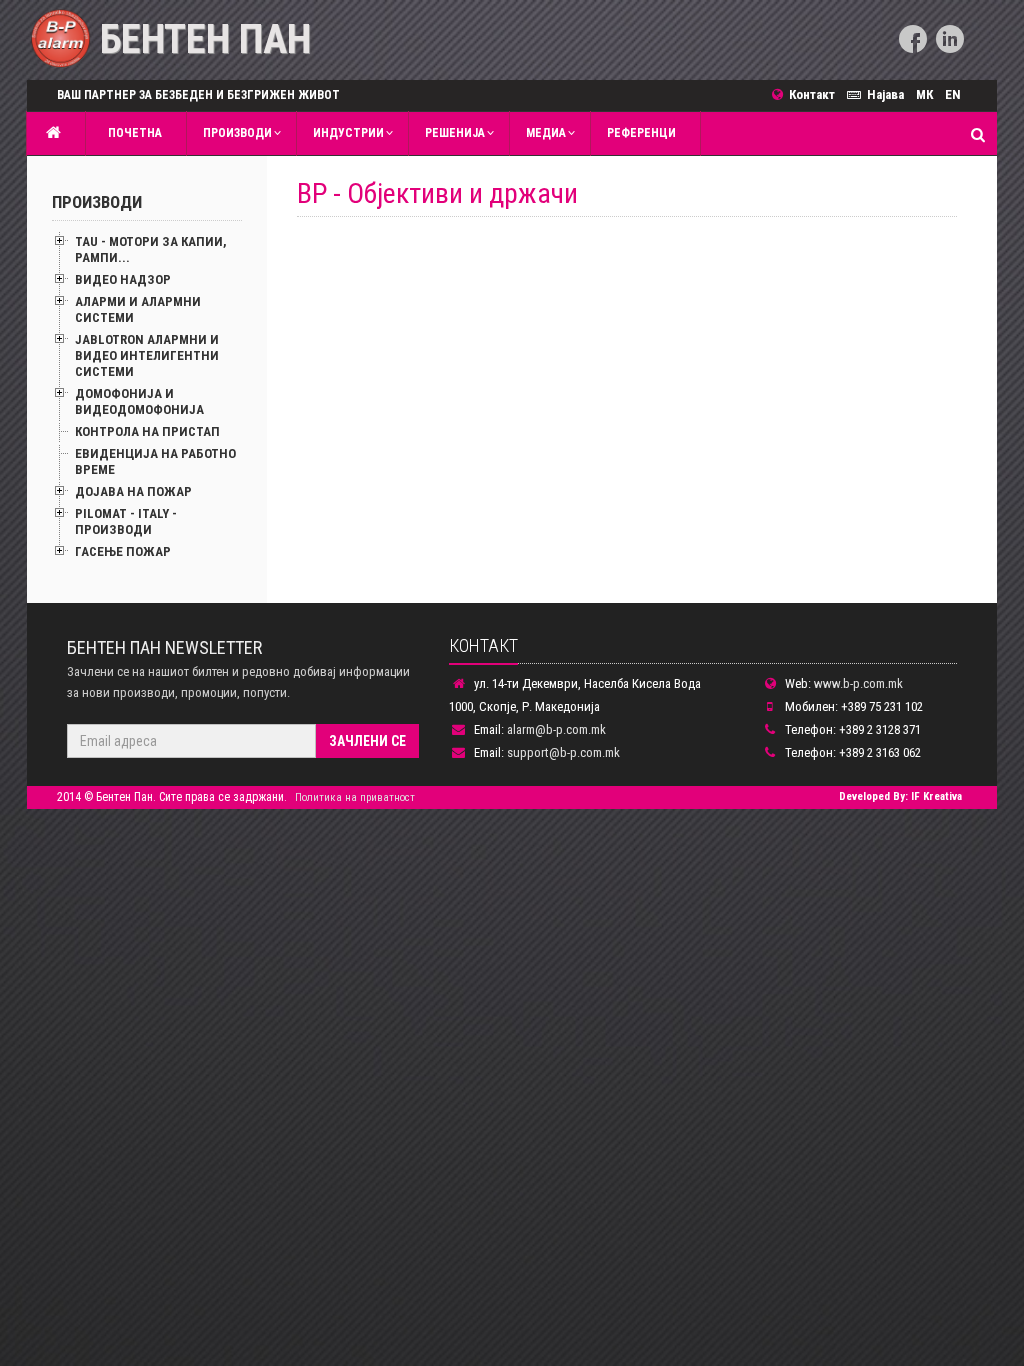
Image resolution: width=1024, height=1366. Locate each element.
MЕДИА (546, 133)
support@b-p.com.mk (563, 752)
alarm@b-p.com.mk (556, 729)
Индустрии (348, 133)
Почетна (132, 133)
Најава (885, 94)
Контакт (815, 94)
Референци (641, 133)
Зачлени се (367, 741)
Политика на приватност (355, 797)
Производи (237, 133)
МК (924, 94)
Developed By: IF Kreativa (900, 796)
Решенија (455, 133)
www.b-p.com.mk (858, 683)
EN (953, 94)
